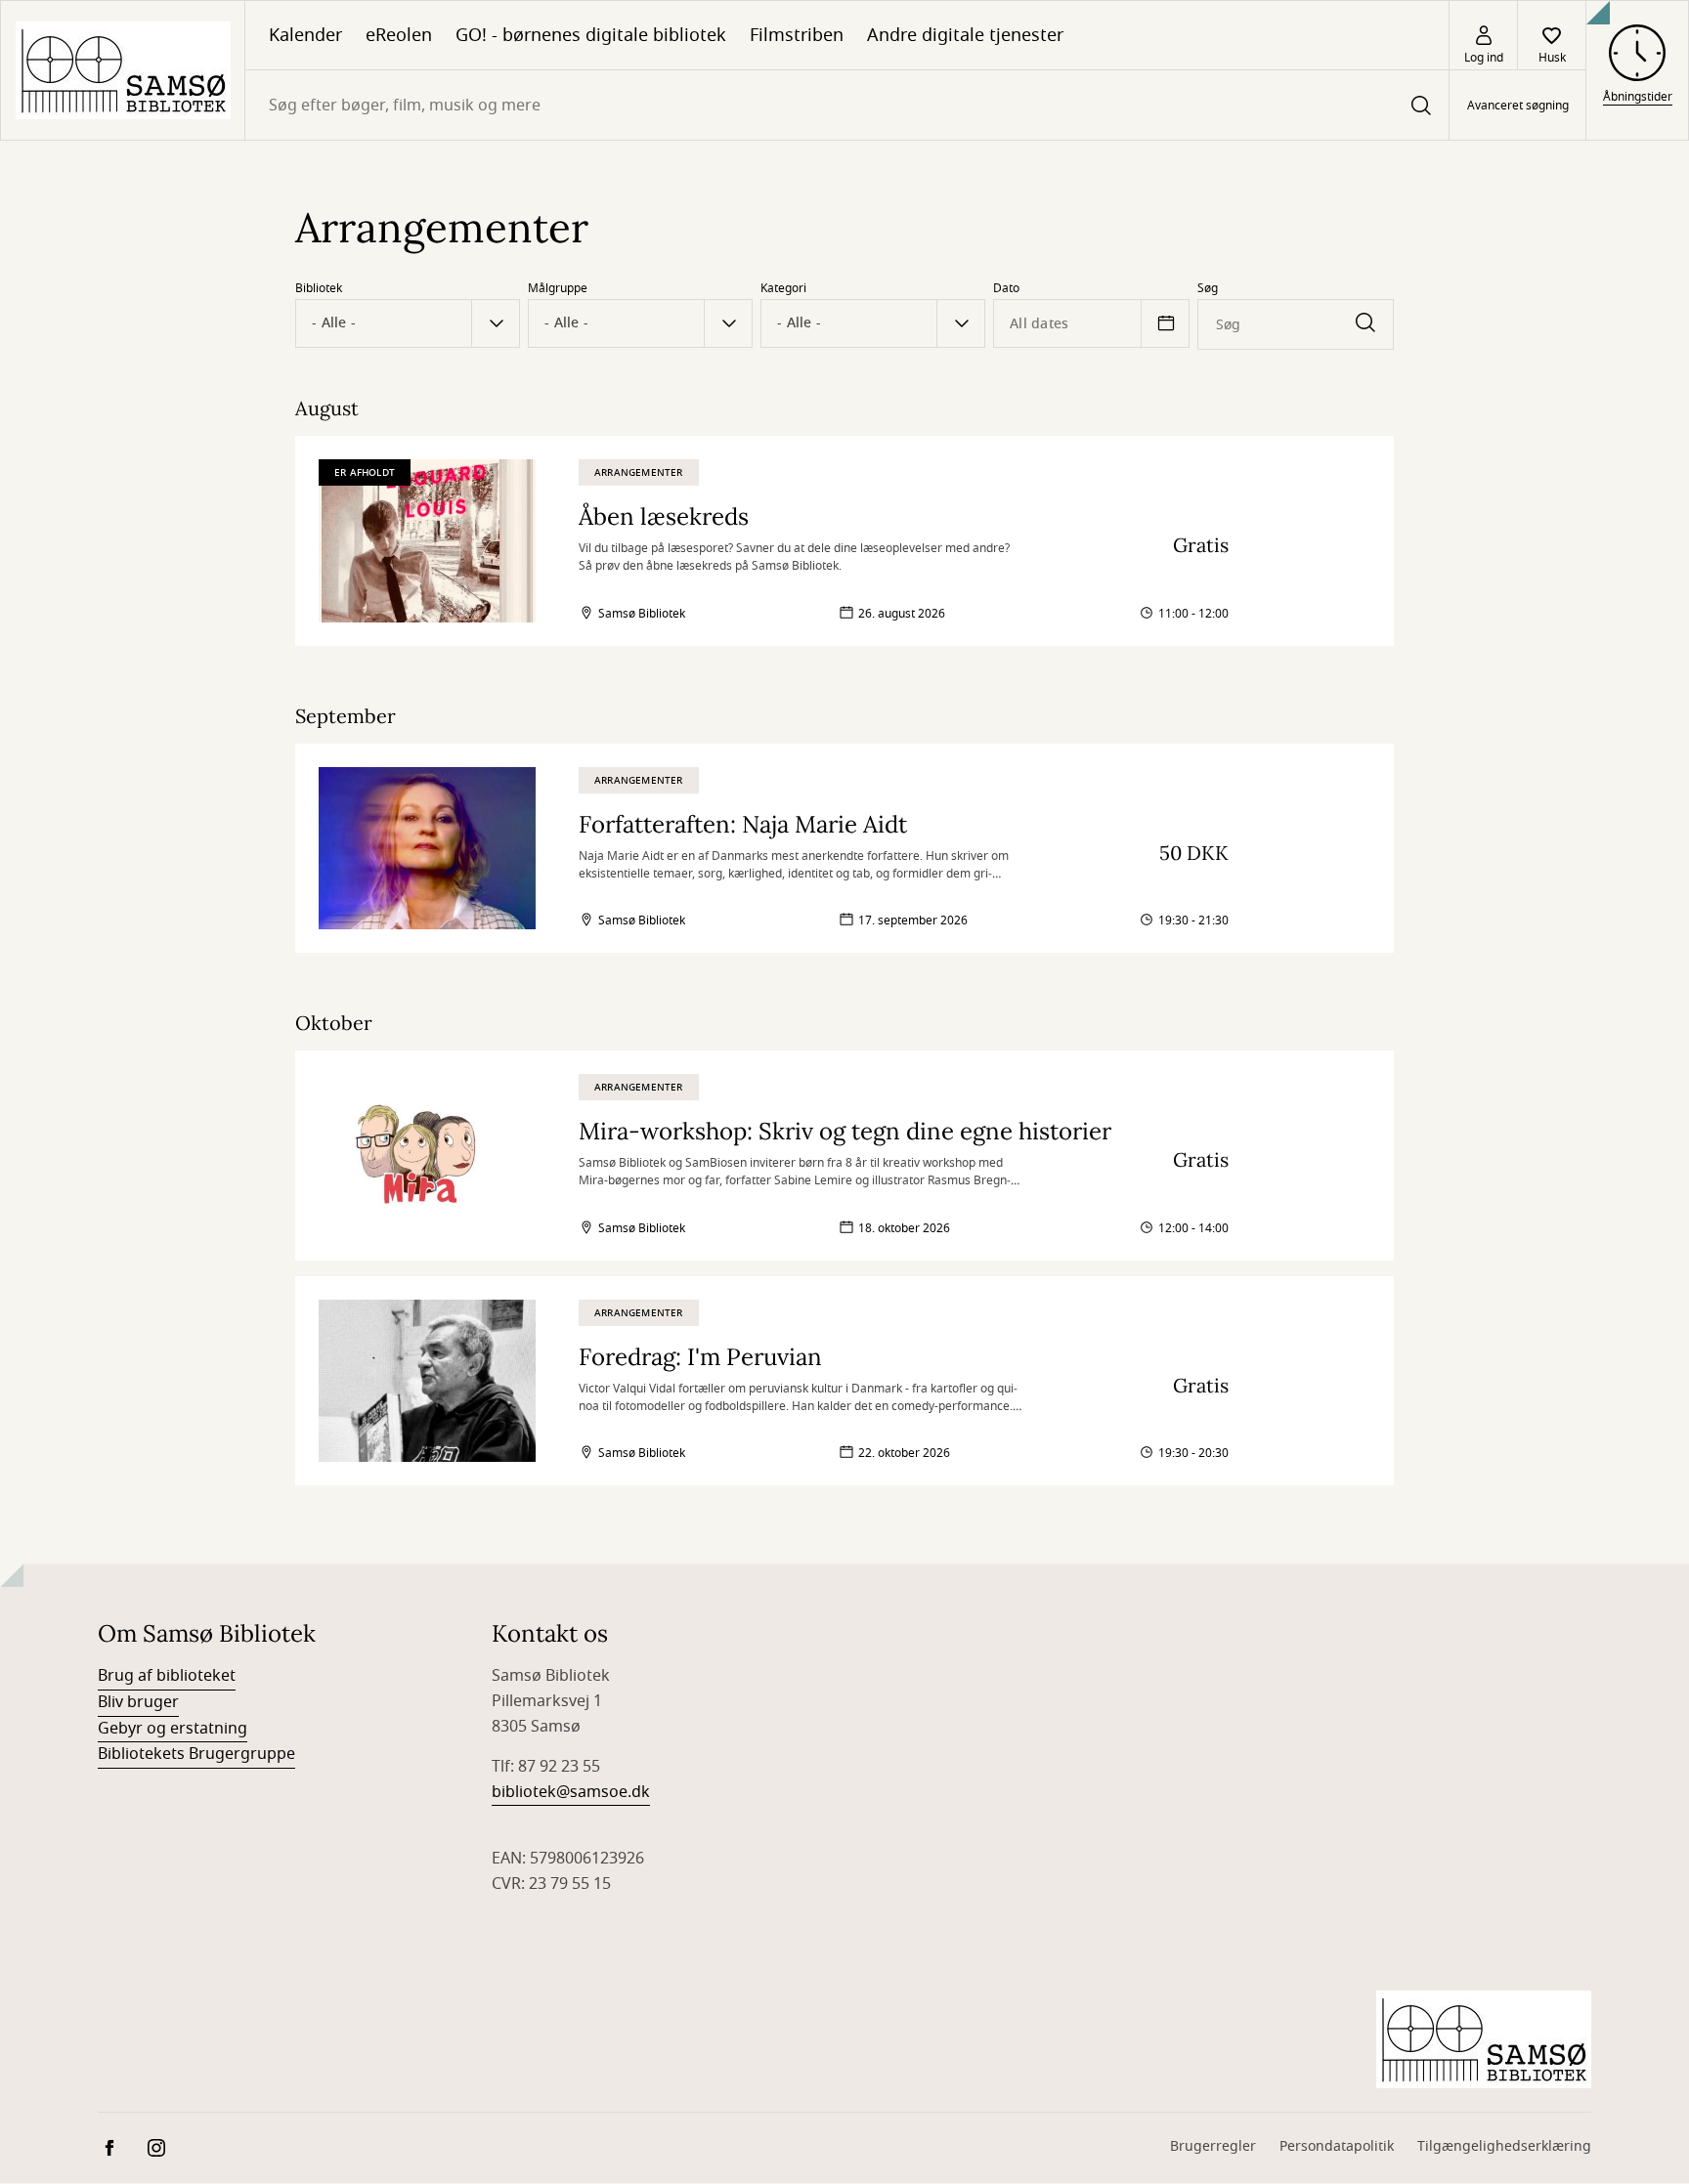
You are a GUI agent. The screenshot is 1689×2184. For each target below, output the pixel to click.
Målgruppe (558, 288)
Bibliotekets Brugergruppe (196, 1754)
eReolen (399, 35)
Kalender (305, 35)
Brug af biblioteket (167, 1676)
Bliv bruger (138, 1702)
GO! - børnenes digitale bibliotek (591, 35)
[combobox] (847, 105)
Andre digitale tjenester (965, 35)
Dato (1006, 288)
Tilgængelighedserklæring (1504, 2146)
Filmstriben (797, 35)
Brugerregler (1213, 2146)
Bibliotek (319, 288)
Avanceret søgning (1518, 106)
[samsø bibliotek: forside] (123, 70)
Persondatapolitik (1337, 2146)
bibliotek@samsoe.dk (571, 1792)
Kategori (783, 288)
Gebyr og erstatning (173, 1729)
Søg (1208, 288)
